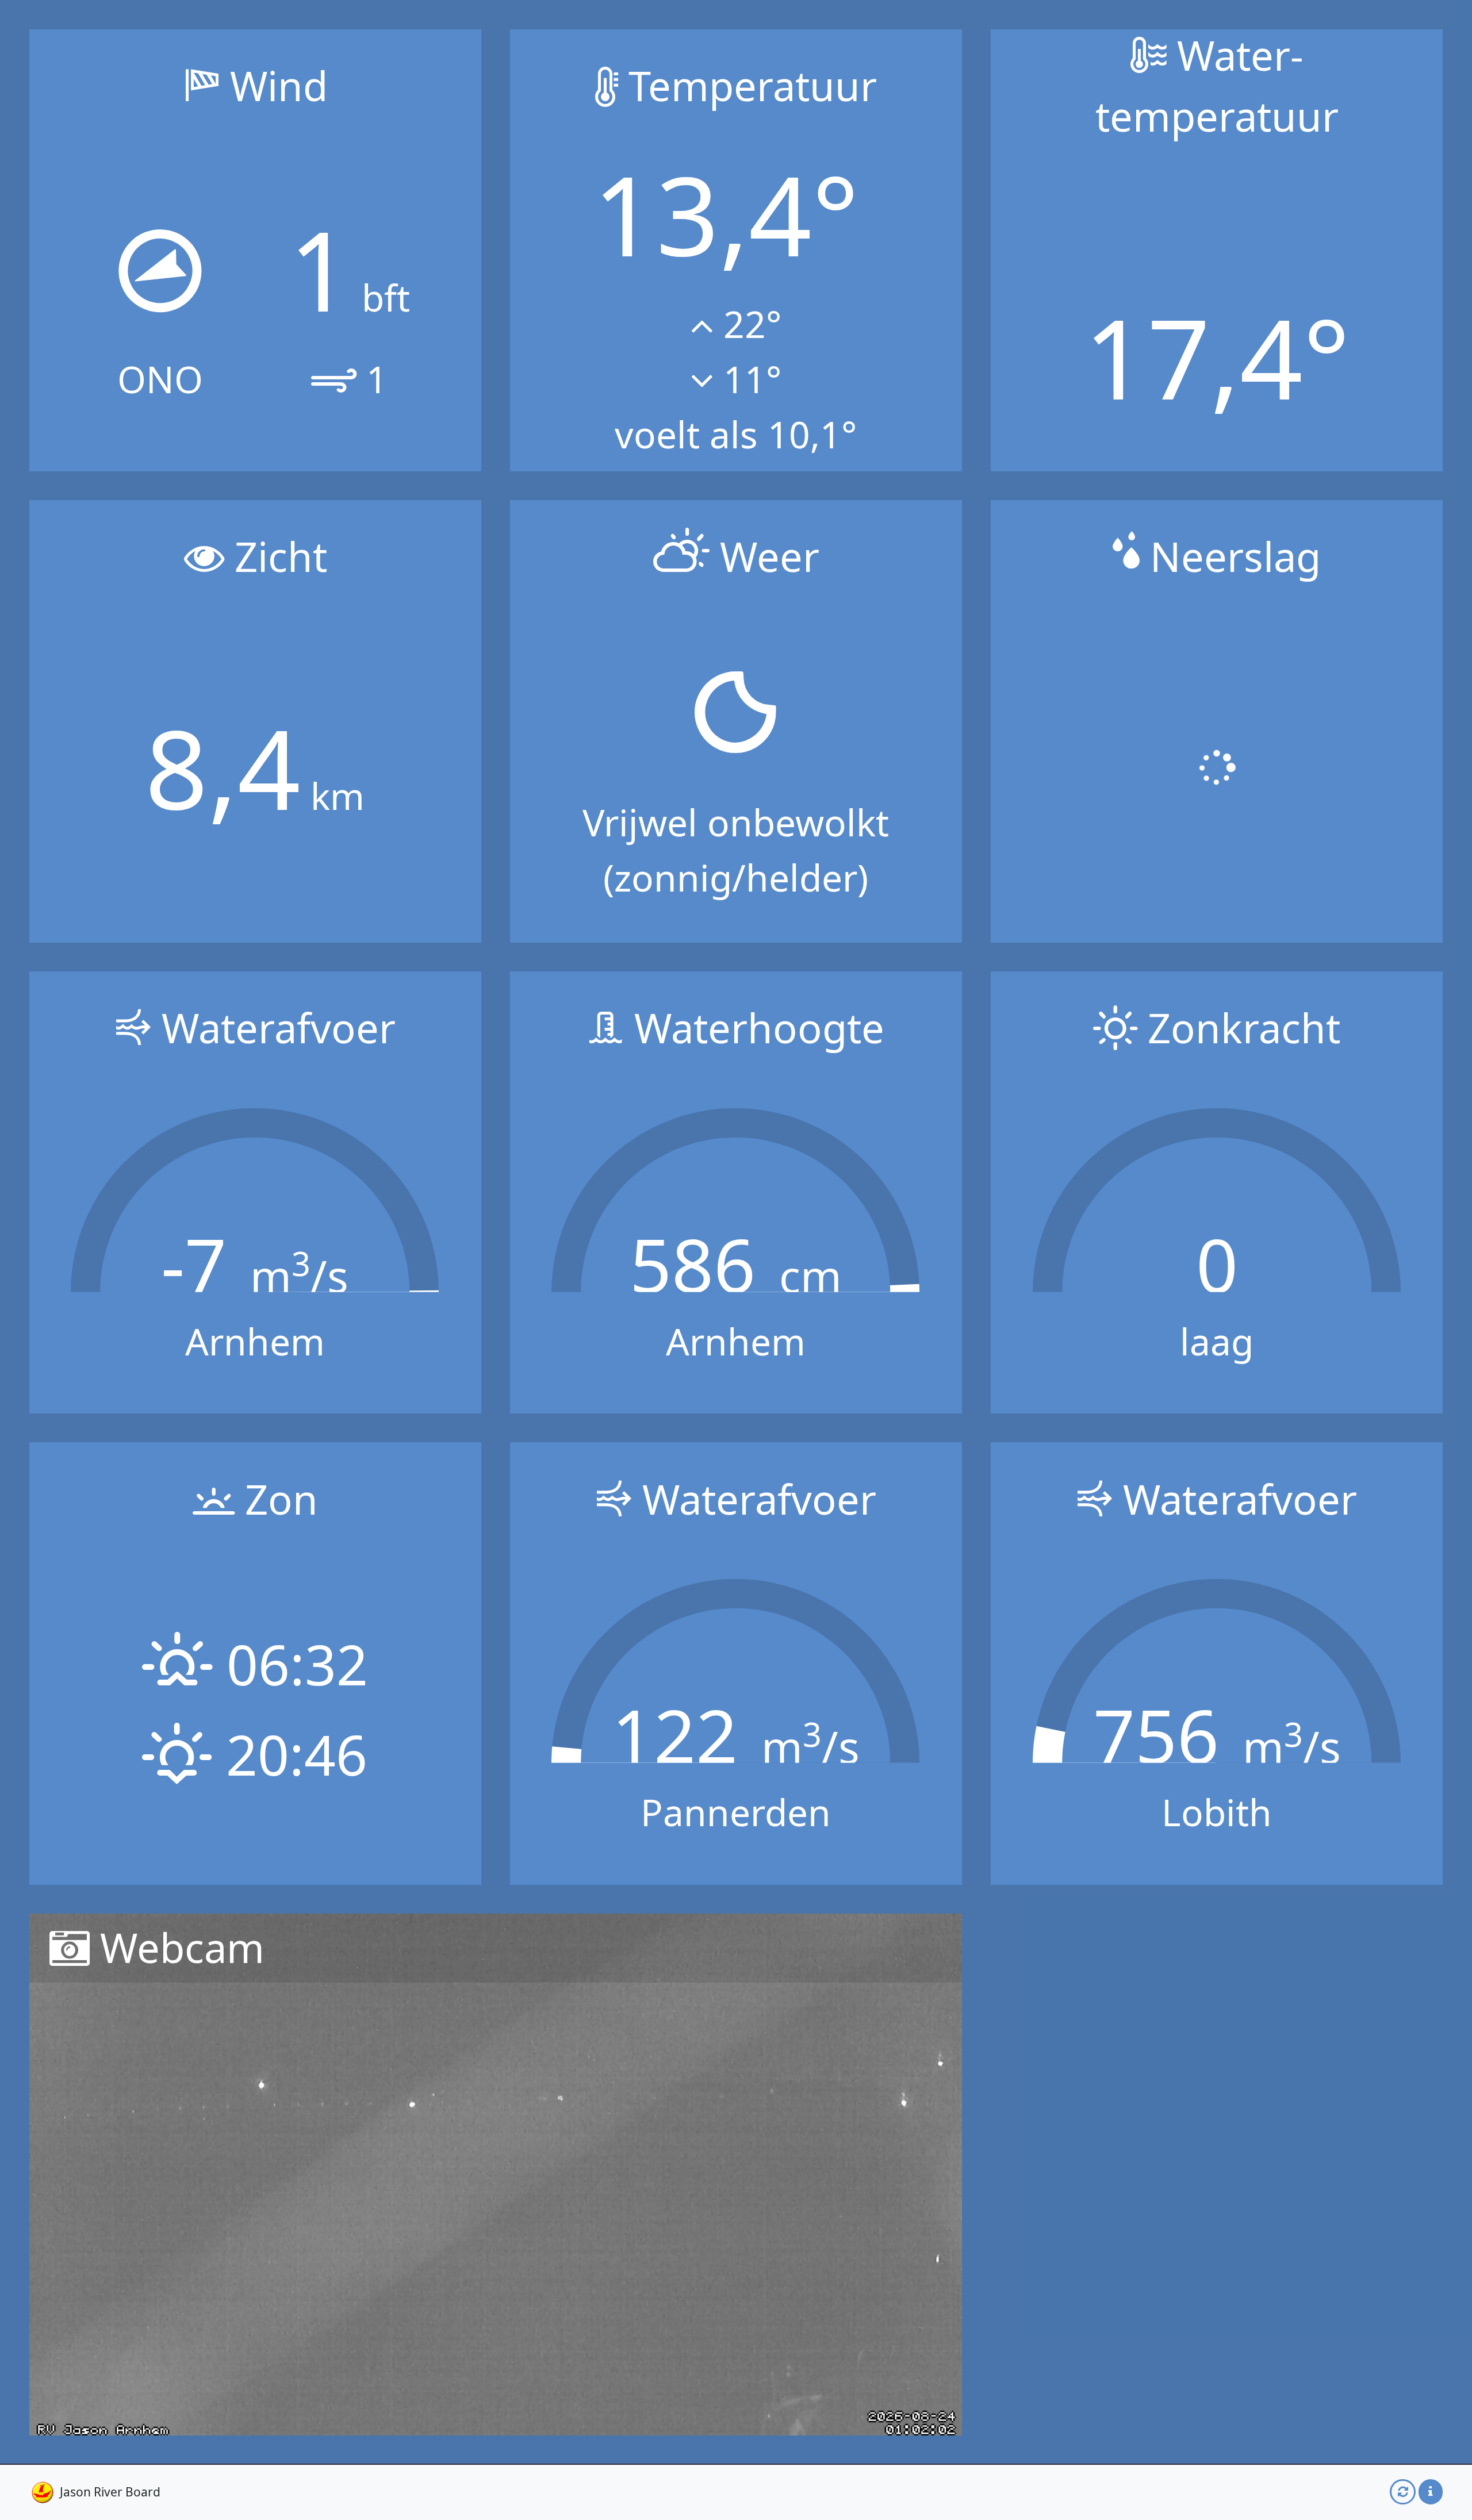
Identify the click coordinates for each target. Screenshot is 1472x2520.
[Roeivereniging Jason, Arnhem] (43, 2492)
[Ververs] (1403, 2492)
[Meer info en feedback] (1431, 2492)
